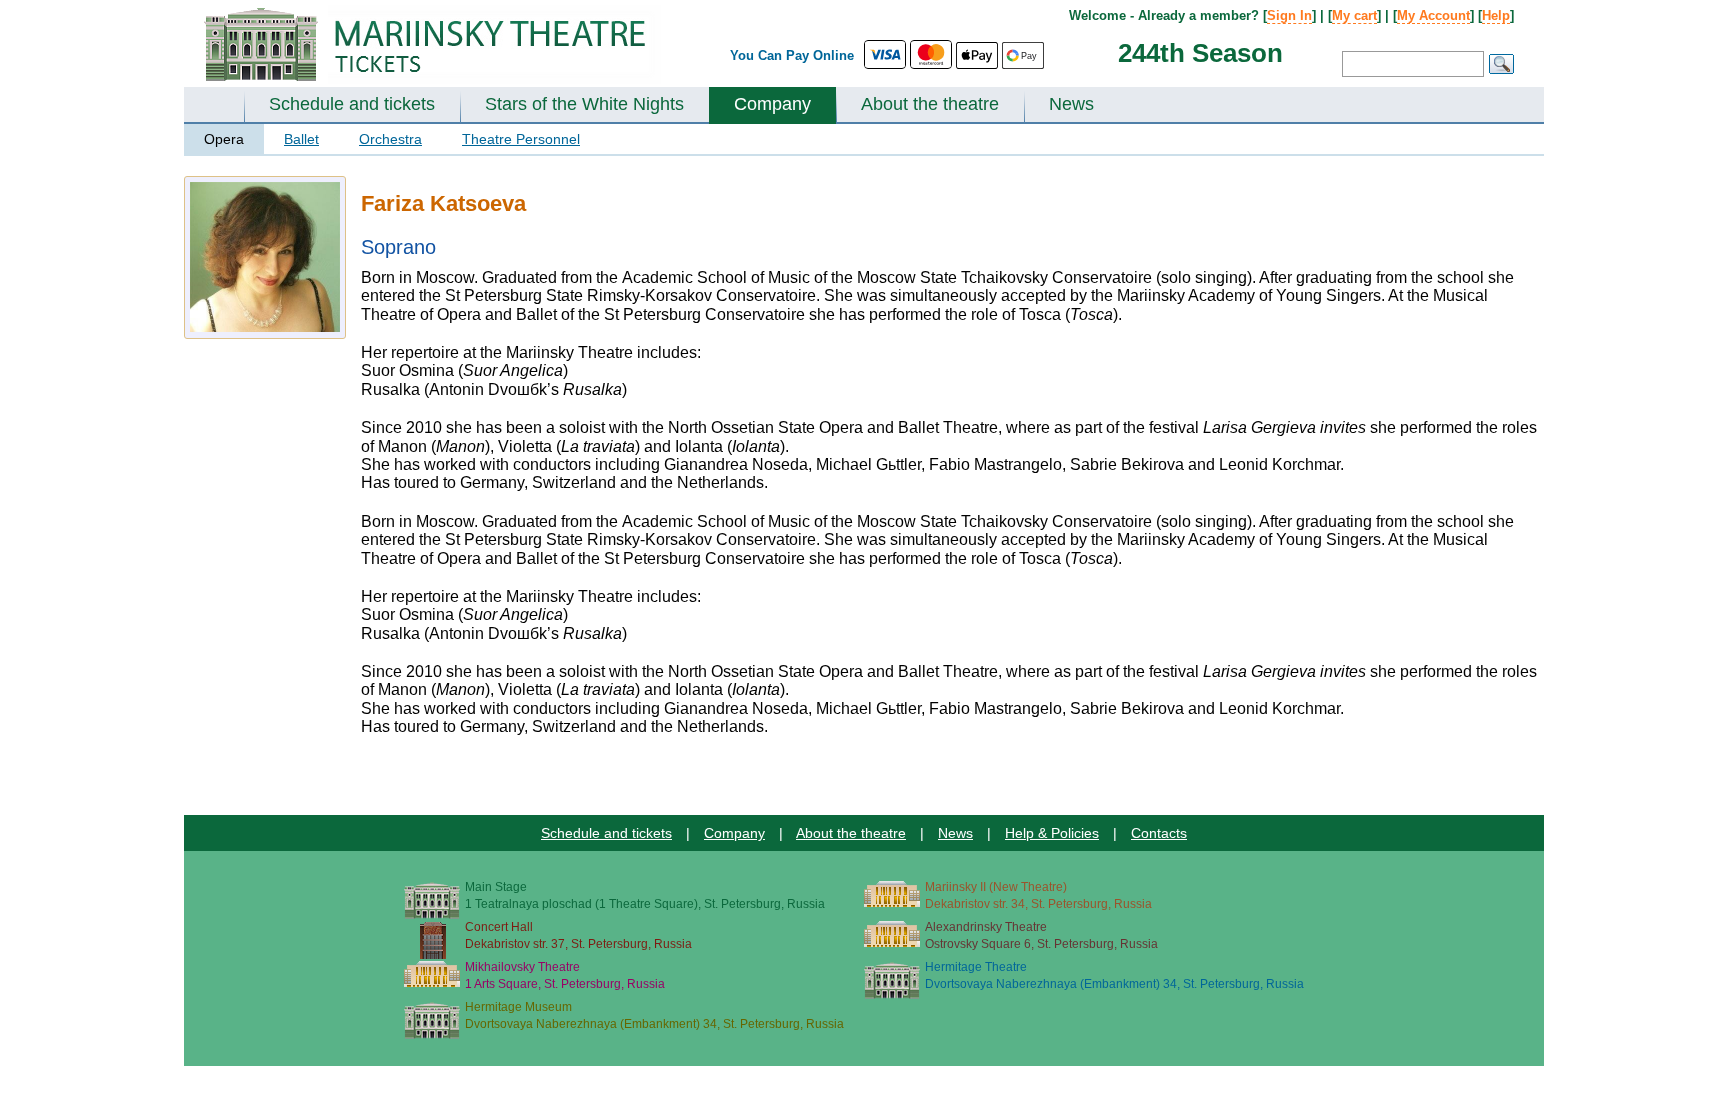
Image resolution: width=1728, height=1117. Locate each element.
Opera (224, 139)
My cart (1354, 15)
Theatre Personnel (521, 139)
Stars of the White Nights (584, 104)
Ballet (301, 139)
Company (772, 104)
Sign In (1289, 15)
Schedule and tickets (352, 104)
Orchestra (390, 139)
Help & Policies (1052, 833)
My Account (1433, 15)
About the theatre (930, 104)
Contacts (1159, 833)
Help (1496, 15)
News (1071, 104)
